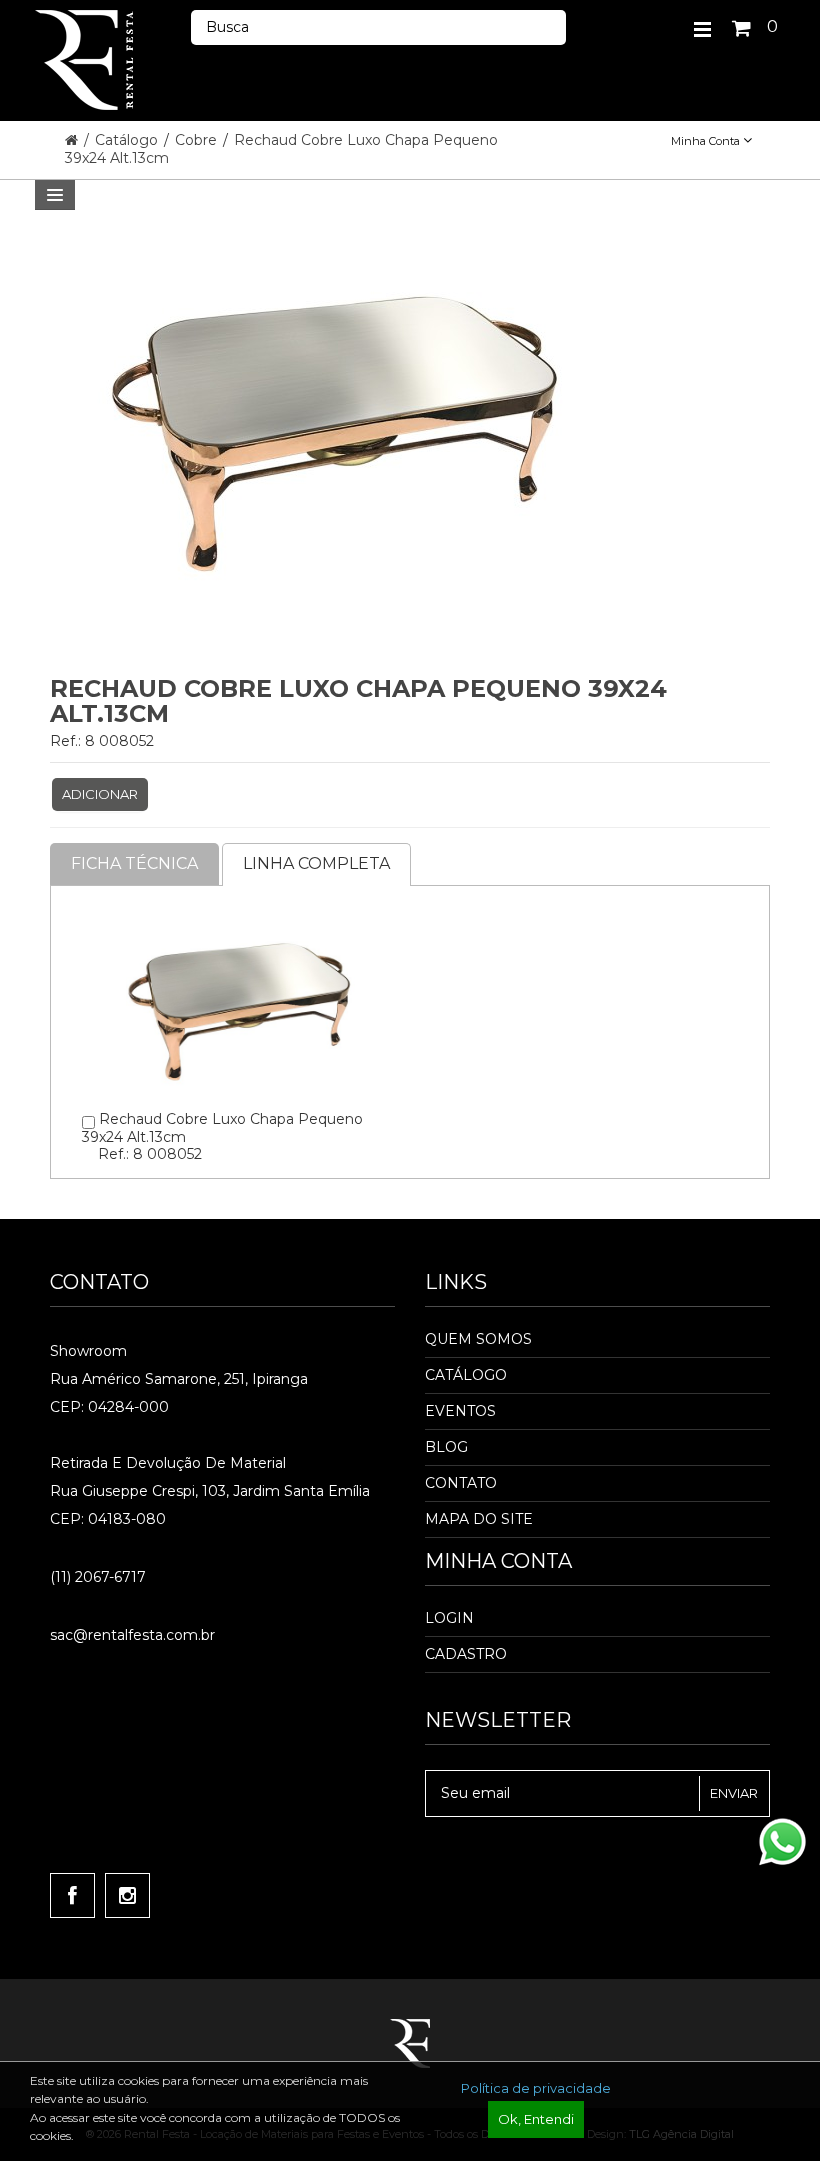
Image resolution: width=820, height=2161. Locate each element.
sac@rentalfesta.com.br (132, 1635)
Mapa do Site (479, 1519)
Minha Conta (707, 141)
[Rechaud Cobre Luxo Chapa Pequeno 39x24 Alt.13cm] (239, 917)
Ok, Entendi (536, 2119)
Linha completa (316, 863)
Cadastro (466, 1654)
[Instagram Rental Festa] (127, 1895)
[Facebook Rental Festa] (72, 1895)
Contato (461, 1483)
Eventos (460, 1411)
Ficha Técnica (134, 863)
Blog (446, 1447)
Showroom (88, 1351)
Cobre (198, 140)
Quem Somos (478, 1339)
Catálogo (128, 140)
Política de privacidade (536, 2088)
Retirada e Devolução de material (168, 1463)
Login (449, 1618)
